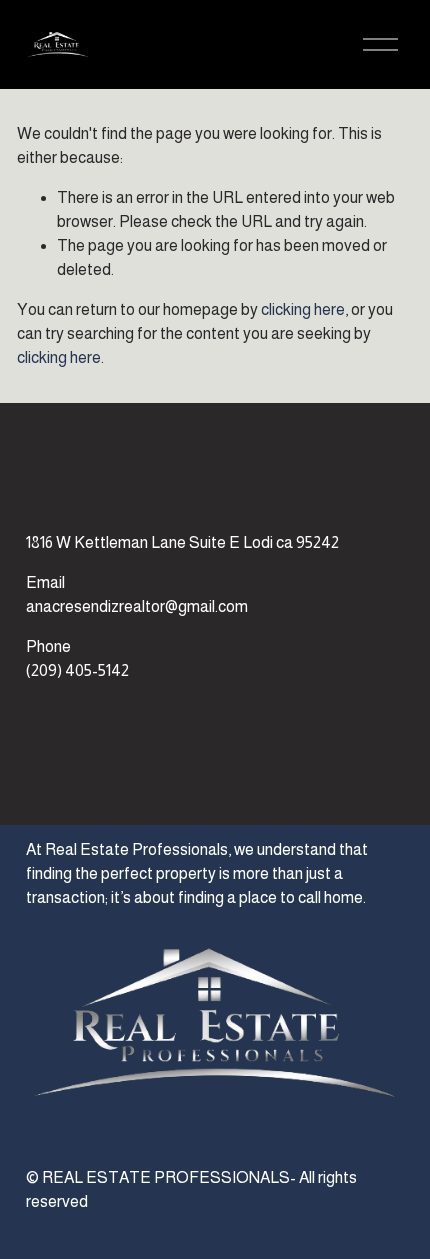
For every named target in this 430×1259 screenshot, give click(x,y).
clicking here (303, 309)
